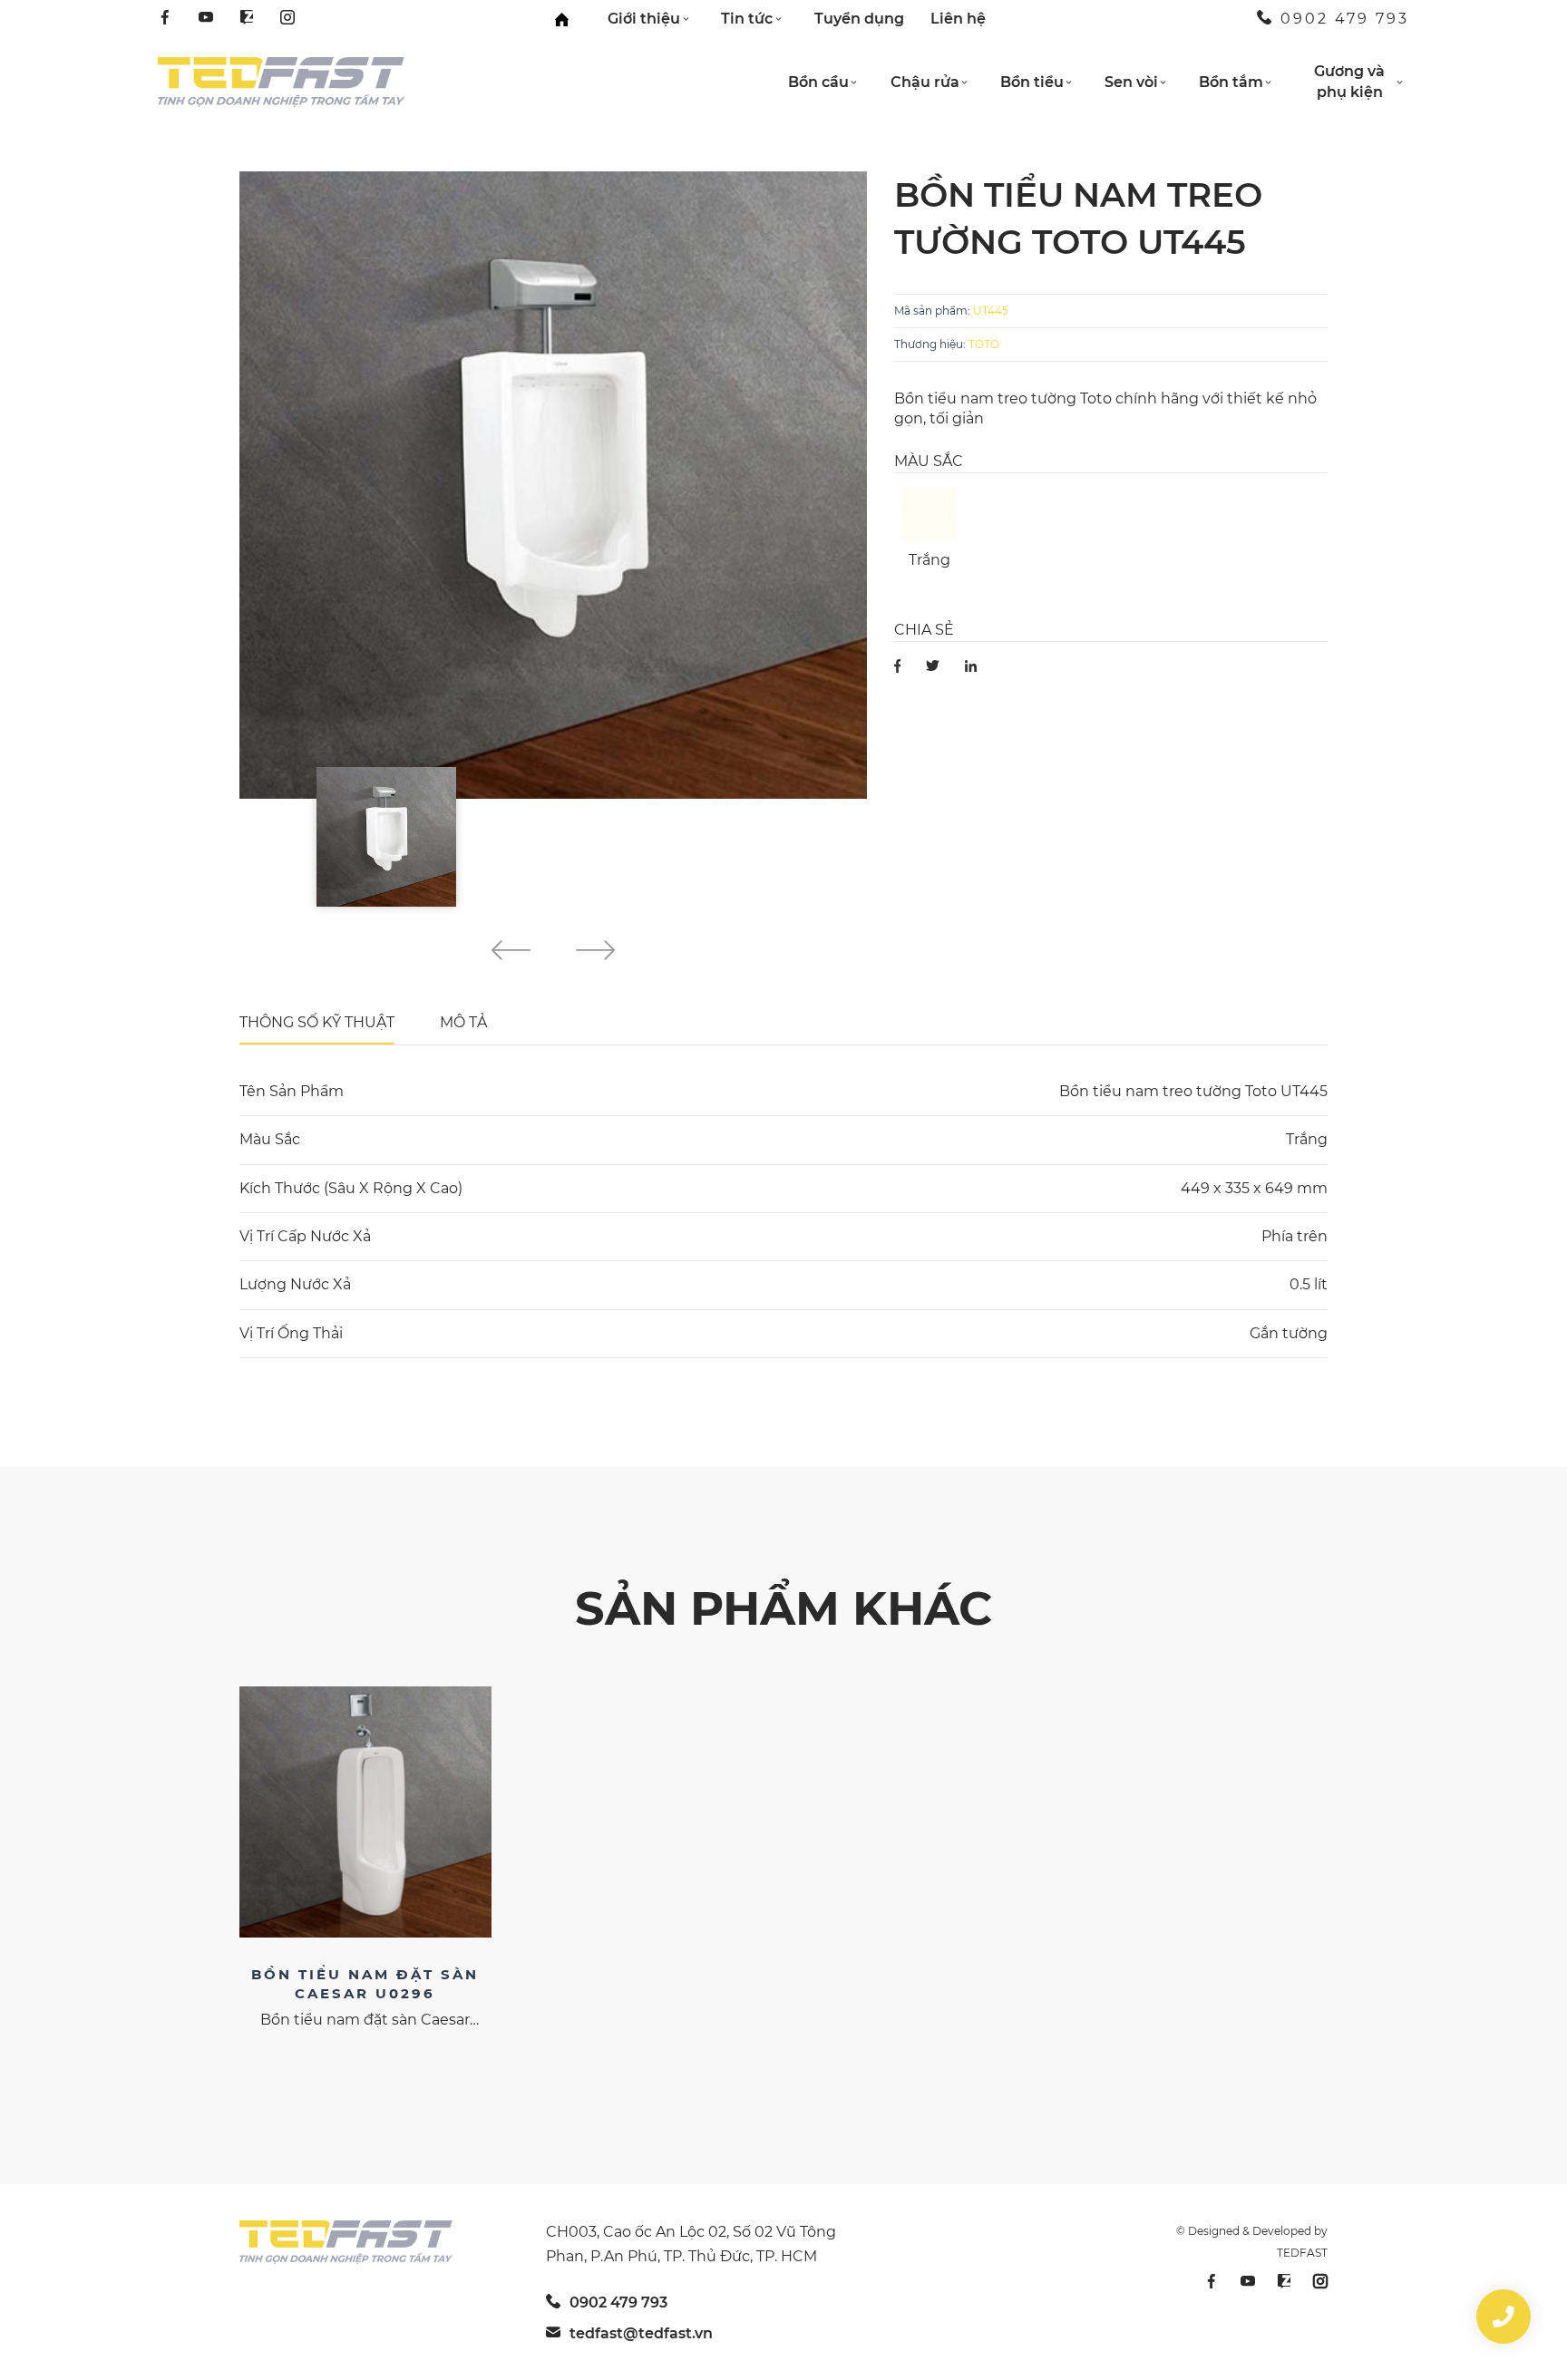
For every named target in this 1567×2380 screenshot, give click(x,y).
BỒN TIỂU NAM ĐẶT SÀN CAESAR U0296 (365, 1984)
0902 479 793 (1345, 19)
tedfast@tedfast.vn (641, 2333)
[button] (511, 953)
